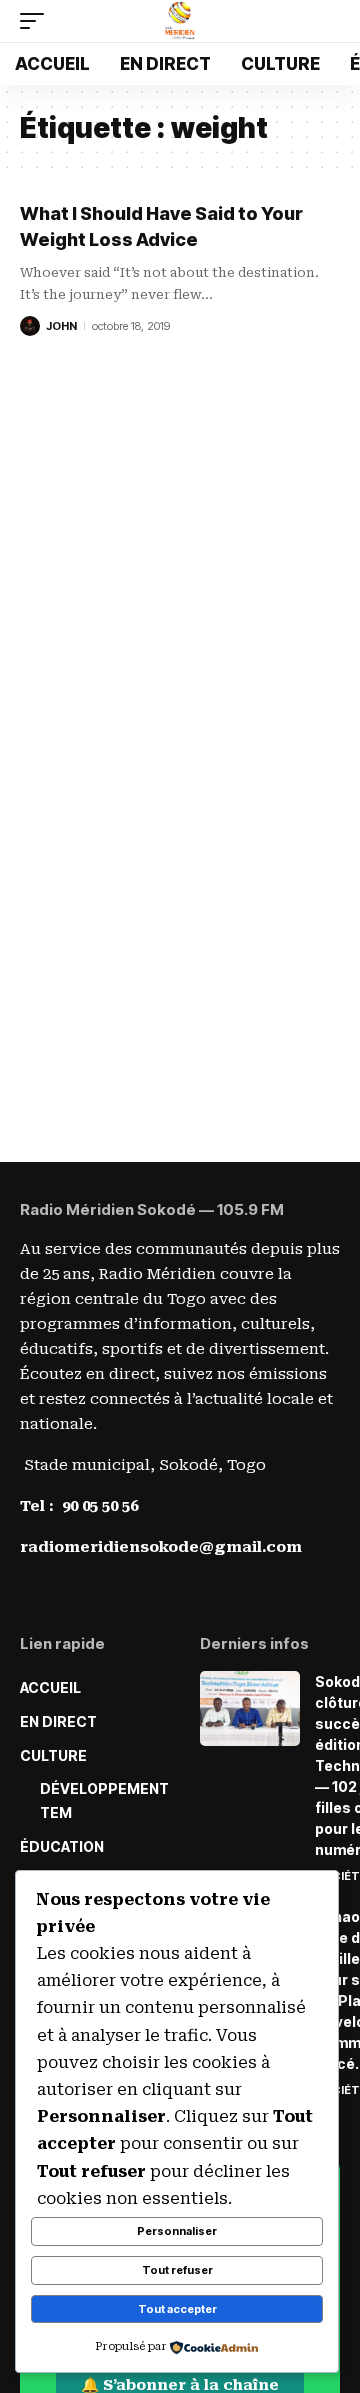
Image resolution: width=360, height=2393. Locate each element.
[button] (37, 21)
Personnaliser (177, 2231)
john (61, 326)
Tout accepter (177, 2309)
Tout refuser (177, 2270)
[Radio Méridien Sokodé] (180, 21)
